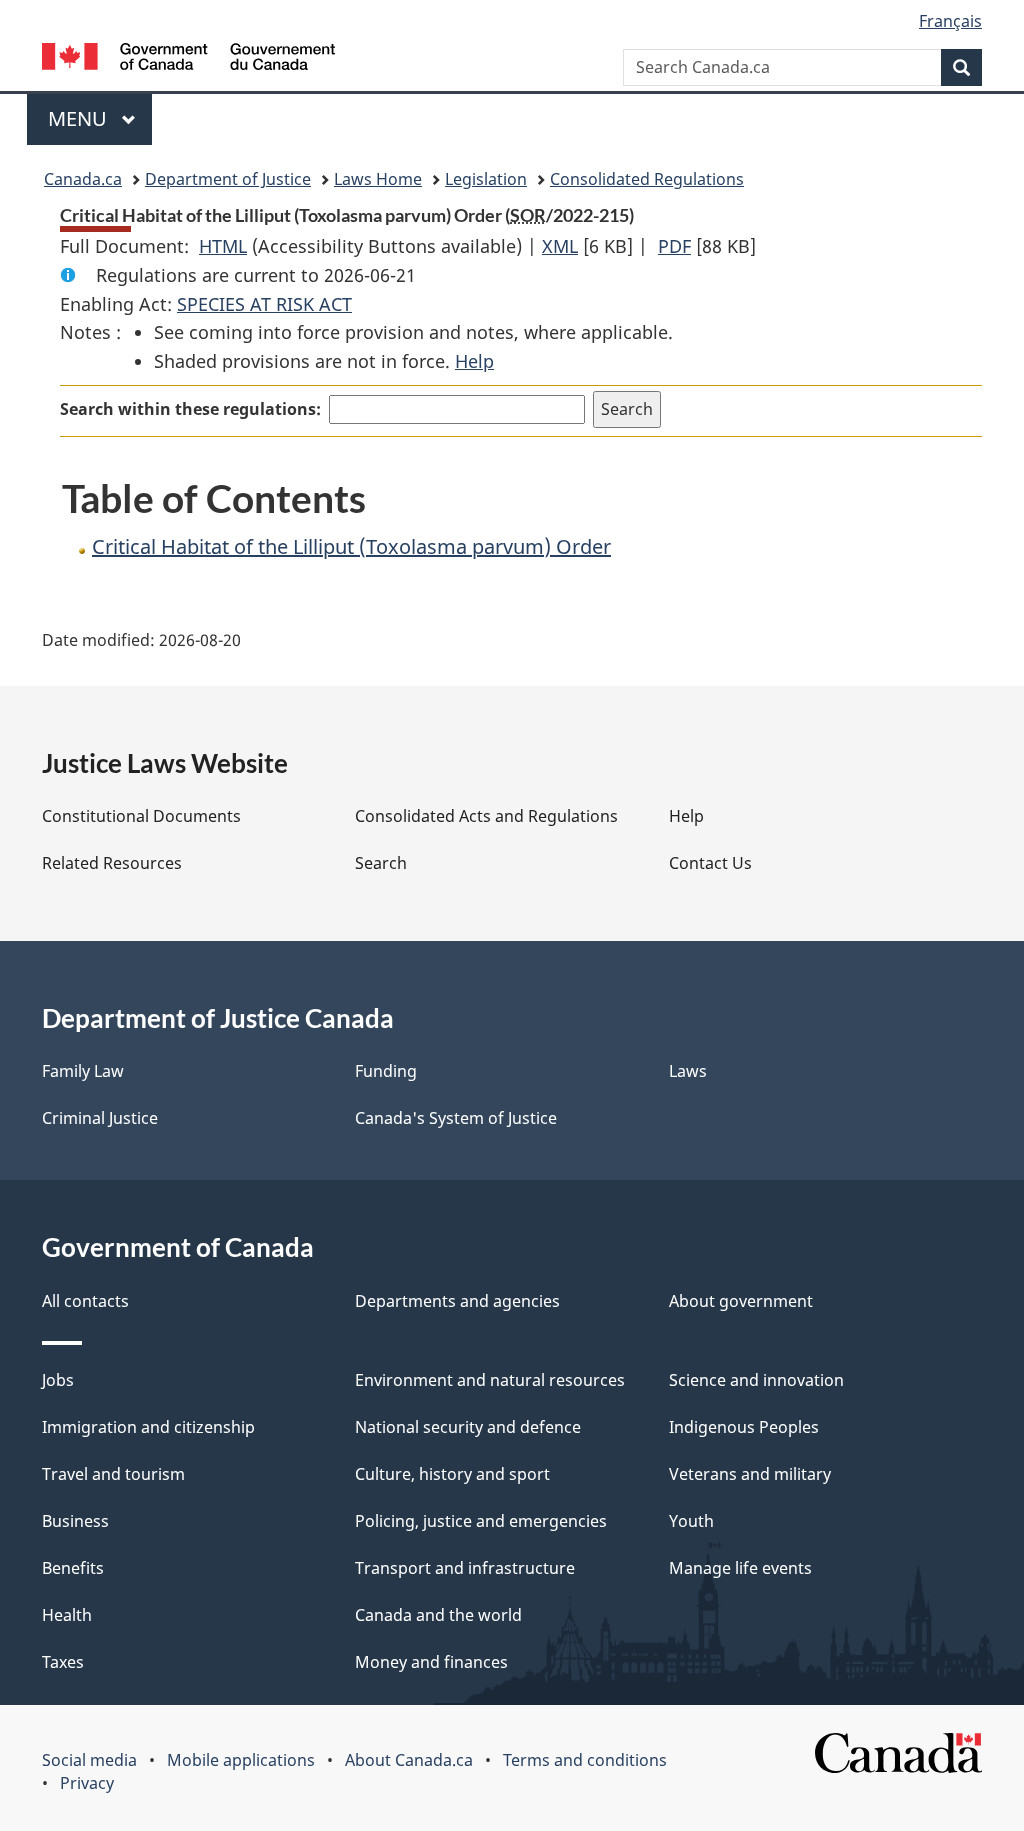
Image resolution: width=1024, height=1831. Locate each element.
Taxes (63, 1662)
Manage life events (740, 1568)
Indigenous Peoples (744, 1427)
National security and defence (468, 1427)
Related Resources (112, 863)
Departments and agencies (457, 1301)
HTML (223, 246)
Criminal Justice (100, 1118)
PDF (674, 246)
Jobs (58, 1380)
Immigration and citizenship (148, 1427)
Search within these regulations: (190, 409)
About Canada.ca (409, 1760)
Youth (691, 1521)
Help (474, 361)
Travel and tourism (113, 1474)
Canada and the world (438, 1615)
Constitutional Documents (141, 816)
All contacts (85, 1301)
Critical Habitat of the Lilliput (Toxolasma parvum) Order (351, 546)
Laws (688, 1071)
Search (381, 863)
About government (741, 1301)
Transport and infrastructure (465, 1568)
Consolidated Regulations (647, 179)
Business (75, 1521)
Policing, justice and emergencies (481, 1521)
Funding (386, 1071)
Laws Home (378, 179)
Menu (80, 118)
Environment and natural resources (490, 1380)
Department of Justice (228, 179)
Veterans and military (750, 1474)
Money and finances (431, 1662)
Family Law (83, 1071)
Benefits (73, 1568)
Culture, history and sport (452, 1474)
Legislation (486, 179)
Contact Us (710, 863)
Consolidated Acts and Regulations (486, 816)
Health (67, 1615)
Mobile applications (241, 1760)
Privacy (87, 1783)
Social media (89, 1760)
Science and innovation (756, 1380)
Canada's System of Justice (456, 1118)
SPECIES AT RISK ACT (264, 304)
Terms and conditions (585, 1760)
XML (560, 246)
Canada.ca (83, 179)
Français (950, 21)
